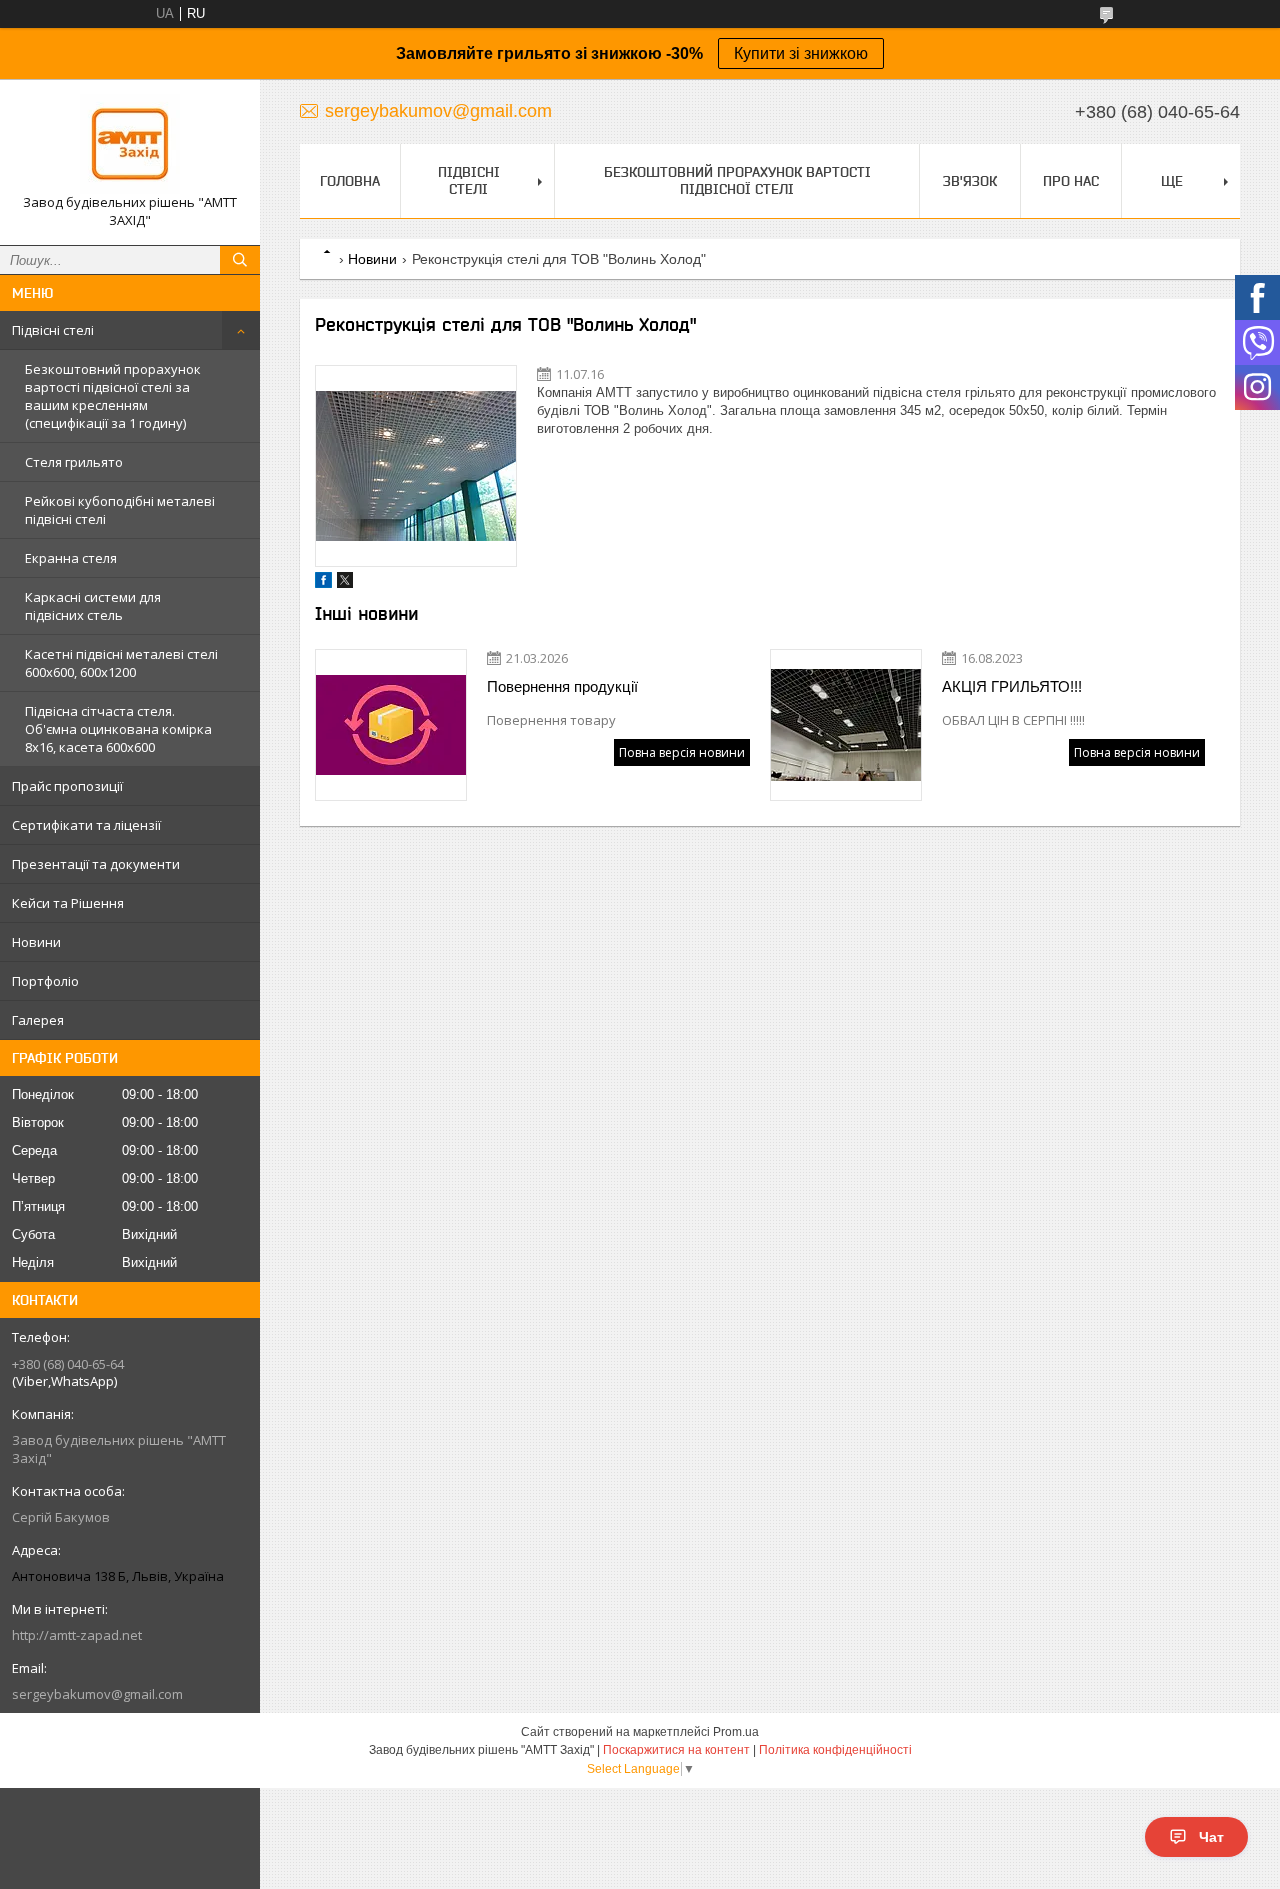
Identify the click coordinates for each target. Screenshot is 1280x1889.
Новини (36, 942)
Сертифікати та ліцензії (86, 825)
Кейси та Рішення (68, 903)
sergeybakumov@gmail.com (97, 1694)
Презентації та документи (96, 864)
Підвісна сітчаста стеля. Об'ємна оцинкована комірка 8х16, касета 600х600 (118, 729)
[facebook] (323, 583)
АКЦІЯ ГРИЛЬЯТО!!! (1012, 686)
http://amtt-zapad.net (77, 1635)
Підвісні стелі (53, 330)
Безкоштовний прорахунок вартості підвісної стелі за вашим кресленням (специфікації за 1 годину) (113, 396)
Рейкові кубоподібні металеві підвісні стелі (120, 510)
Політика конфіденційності (835, 1750)
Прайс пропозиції (67, 786)
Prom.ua (736, 1732)
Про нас (1071, 181)
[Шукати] (240, 260)
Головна (350, 181)
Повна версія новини (682, 752)
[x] (345, 583)
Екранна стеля (71, 558)
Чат (1211, 1837)
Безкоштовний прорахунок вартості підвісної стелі (737, 180)
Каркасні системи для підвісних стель (93, 606)
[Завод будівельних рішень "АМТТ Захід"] (130, 144)
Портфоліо (45, 981)
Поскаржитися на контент (676, 1750)
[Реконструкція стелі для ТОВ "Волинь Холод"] (416, 466)
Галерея (38, 1020)
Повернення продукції (562, 686)
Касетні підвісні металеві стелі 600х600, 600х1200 (121, 663)
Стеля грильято (74, 462)
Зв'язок (970, 181)
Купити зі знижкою (801, 53)
